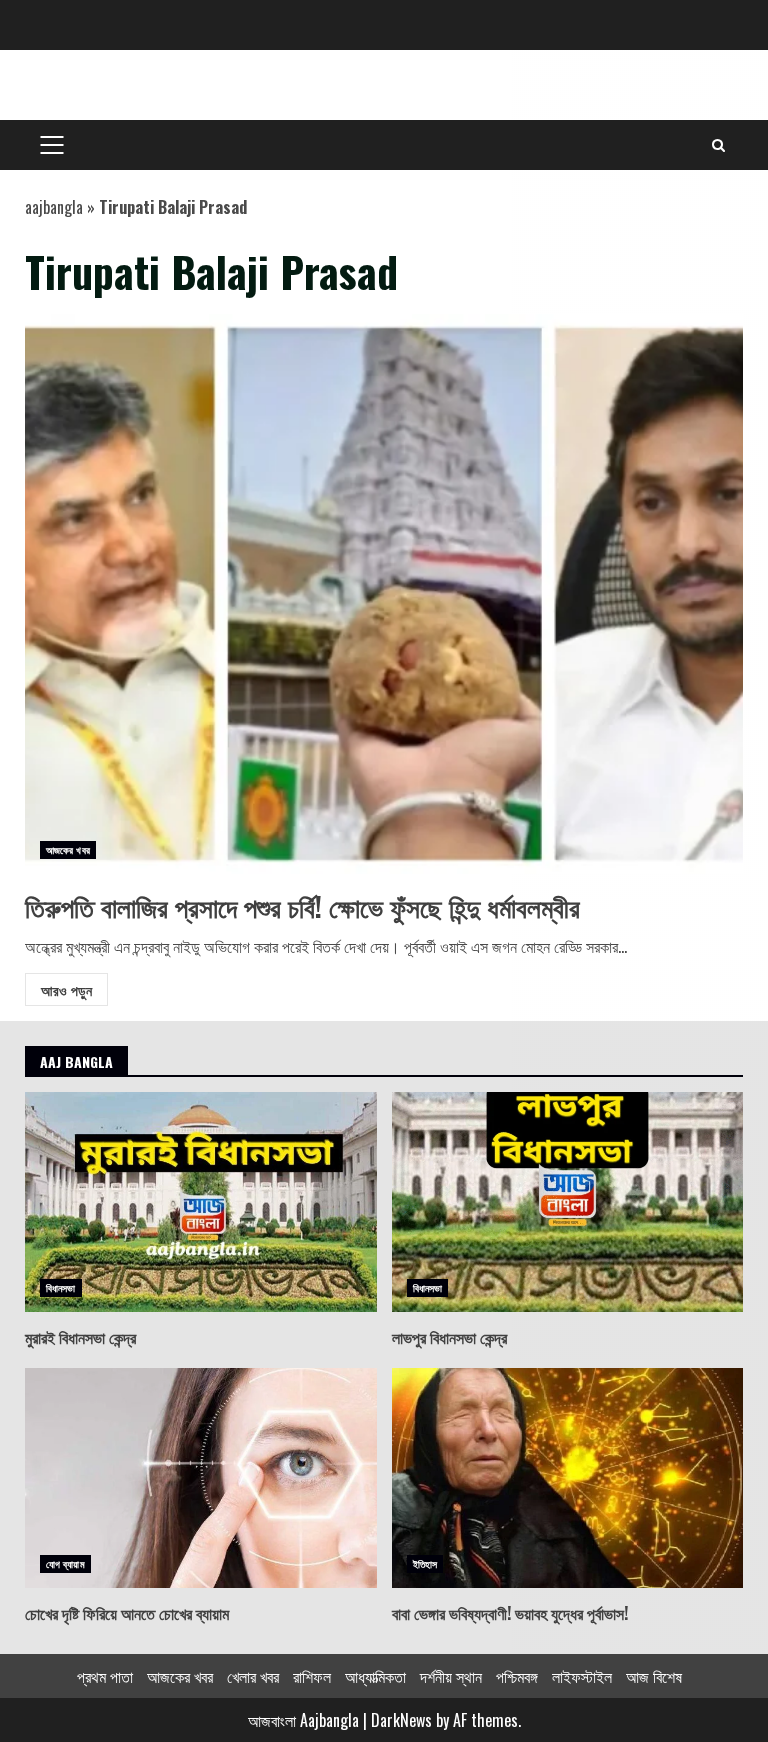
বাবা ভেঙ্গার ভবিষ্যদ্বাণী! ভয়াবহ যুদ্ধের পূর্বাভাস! (568, 1478)
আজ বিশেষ (654, 1676)
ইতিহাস (425, 1563)
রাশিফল (312, 1676)
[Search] (718, 145)
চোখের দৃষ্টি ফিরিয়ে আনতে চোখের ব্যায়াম (201, 1478)
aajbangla (54, 207)
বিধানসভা (61, 1287)
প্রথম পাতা (105, 1676)
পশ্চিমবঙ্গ (517, 1676)
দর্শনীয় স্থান (451, 1676)
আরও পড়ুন (66, 989)
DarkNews (401, 1720)
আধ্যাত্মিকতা (375, 1676)
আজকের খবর (68, 849)
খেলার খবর (253, 1676)
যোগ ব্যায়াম (65, 1563)
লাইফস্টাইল (582, 1676)
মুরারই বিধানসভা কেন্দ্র (201, 1202)
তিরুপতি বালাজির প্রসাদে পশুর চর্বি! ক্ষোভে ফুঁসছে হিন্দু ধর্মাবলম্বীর (384, 594)
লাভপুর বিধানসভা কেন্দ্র (568, 1202)
